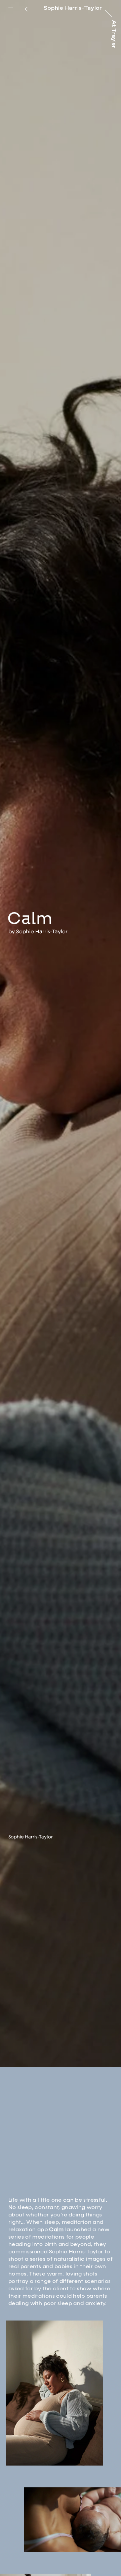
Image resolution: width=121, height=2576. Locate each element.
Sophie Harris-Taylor (42, 975)
